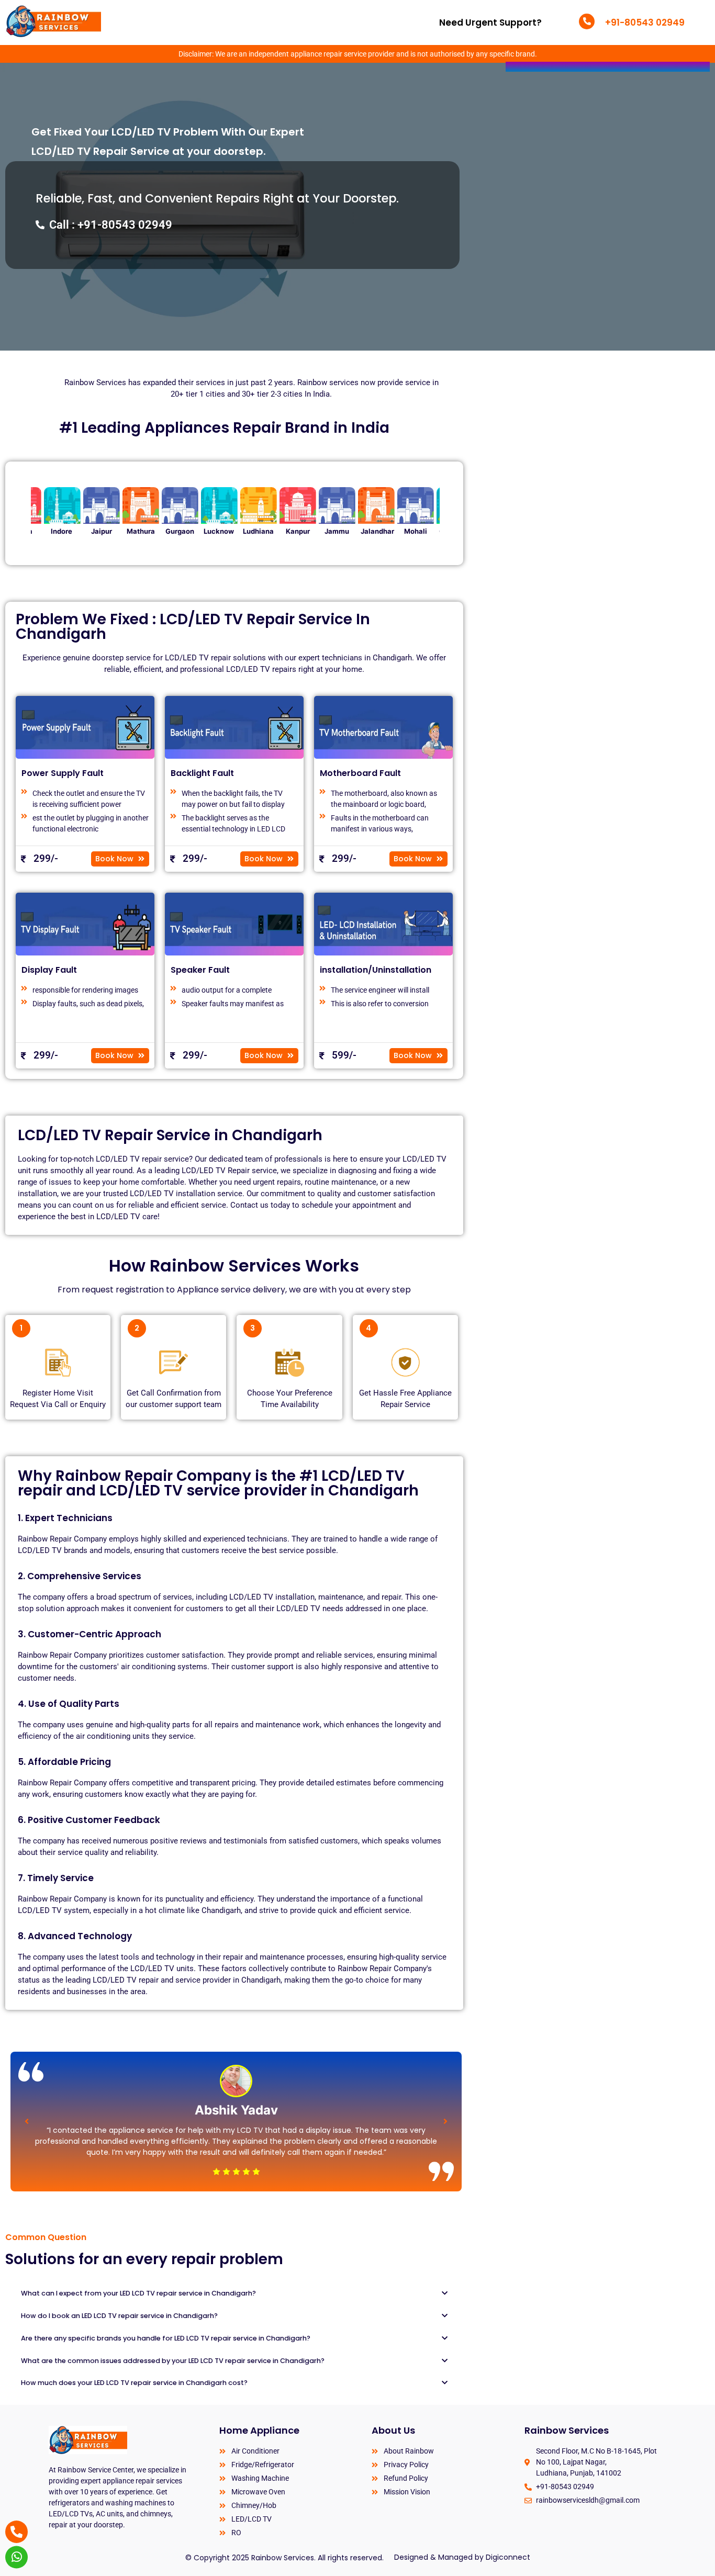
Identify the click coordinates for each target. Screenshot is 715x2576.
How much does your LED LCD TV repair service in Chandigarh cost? (134, 2383)
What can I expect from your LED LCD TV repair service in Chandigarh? (138, 2293)
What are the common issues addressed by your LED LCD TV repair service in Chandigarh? (173, 2361)
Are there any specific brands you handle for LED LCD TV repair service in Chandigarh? (166, 2338)
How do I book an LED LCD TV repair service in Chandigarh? (119, 2316)
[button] (27, 2121)
